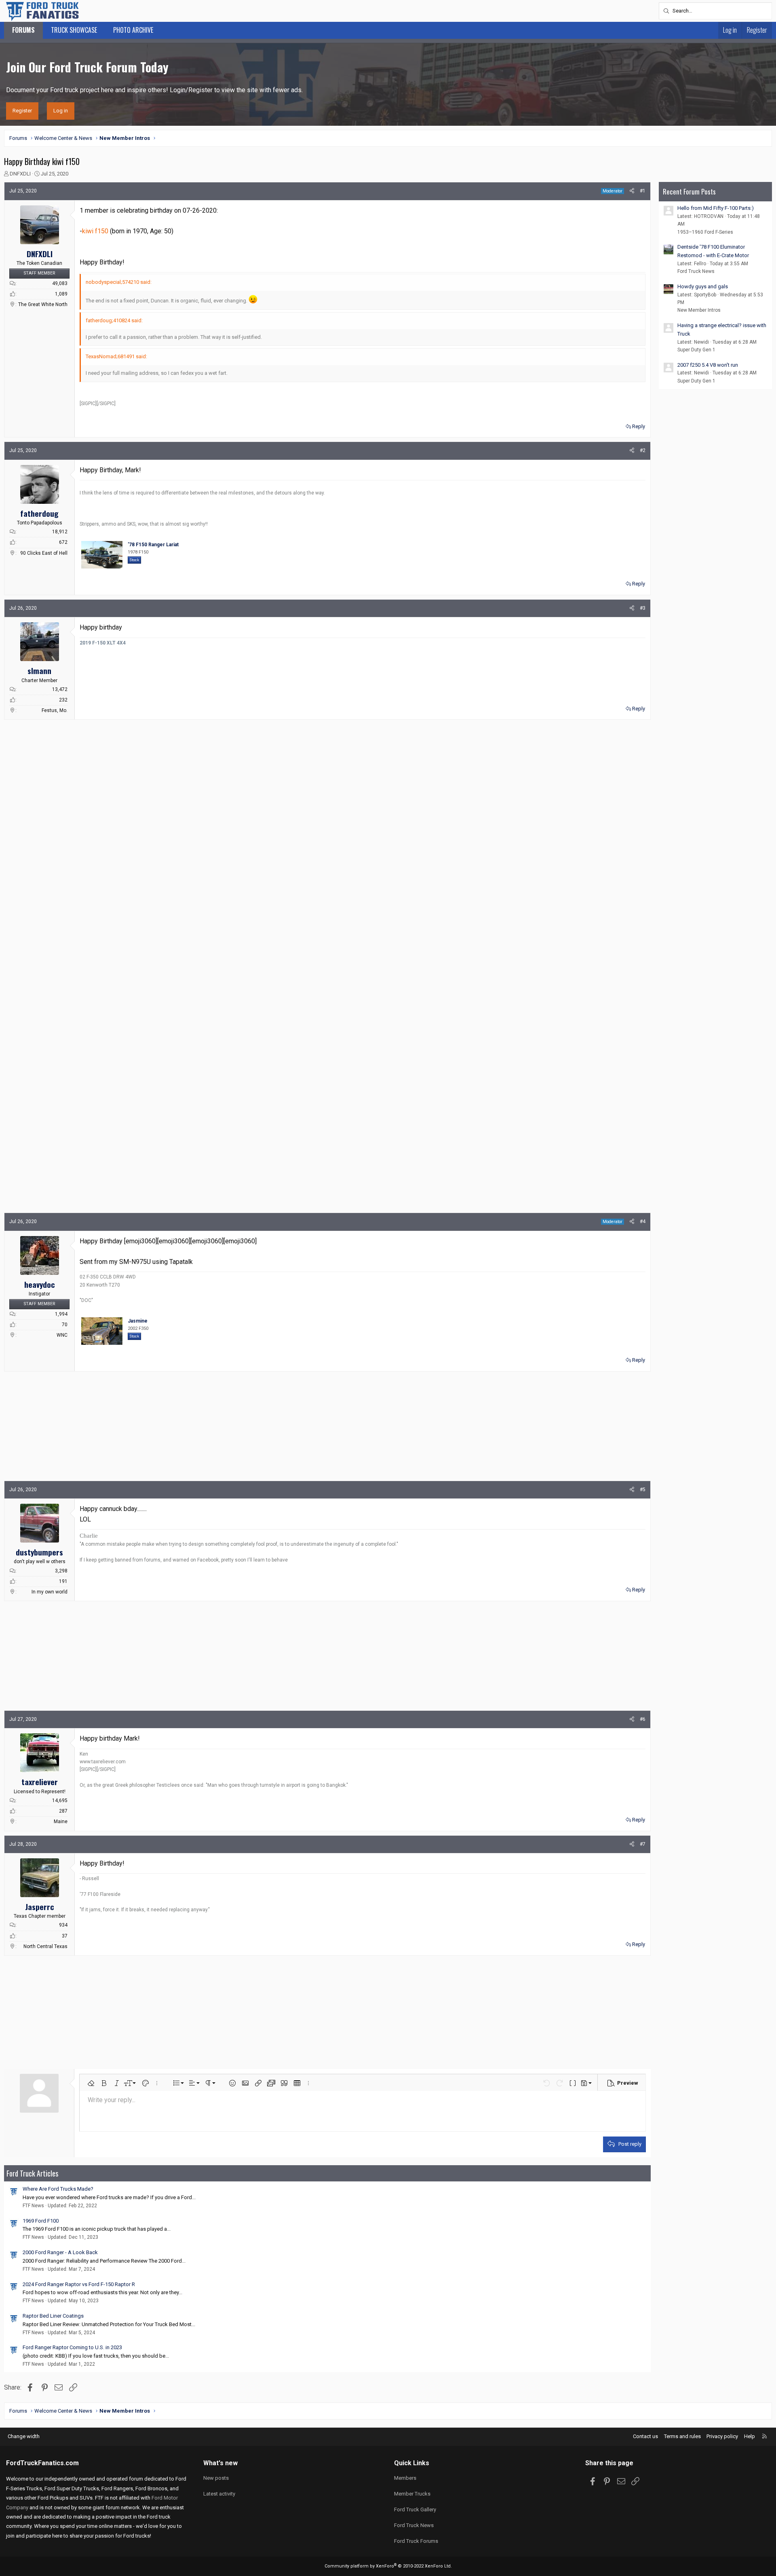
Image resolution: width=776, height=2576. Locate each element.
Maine (61, 1822)
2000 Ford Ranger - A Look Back (60, 2252)
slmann (39, 670)
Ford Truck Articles (32, 2173)
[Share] (632, 191)
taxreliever (40, 1781)
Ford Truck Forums (416, 2541)
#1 (643, 191)
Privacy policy (722, 2436)
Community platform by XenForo (388, 2566)
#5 (643, 1490)
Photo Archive (133, 30)
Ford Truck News (696, 271)
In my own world (50, 1592)
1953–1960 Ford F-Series (705, 232)
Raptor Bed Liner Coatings (53, 2316)
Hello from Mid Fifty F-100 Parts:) (716, 208)
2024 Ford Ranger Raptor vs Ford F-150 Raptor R (79, 2284)
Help (750, 2436)
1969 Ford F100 (41, 2221)
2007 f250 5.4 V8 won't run (708, 365)
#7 (643, 1844)
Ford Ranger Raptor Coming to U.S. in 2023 (72, 2347)
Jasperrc (40, 1906)
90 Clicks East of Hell (44, 553)
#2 (643, 450)
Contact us (645, 2436)
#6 (643, 1719)
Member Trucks (412, 2494)
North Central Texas (45, 1946)
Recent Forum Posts (689, 191)
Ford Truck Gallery (415, 2509)
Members (405, 2478)
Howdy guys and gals (703, 286)
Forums (23, 30)
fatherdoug (39, 513)
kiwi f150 (95, 231)
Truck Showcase (74, 30)
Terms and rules (682, 2436)
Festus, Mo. (55, 710)
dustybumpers (39, 1552)
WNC (62, 1335)
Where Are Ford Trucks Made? (58, 2189)
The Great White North (43, 304)
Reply (639, 426)
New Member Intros (699, 310)
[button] (91, 2083)
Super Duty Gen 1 (696, 350)
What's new (220, 2463)
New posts (216, 2478)
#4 (643, 1221)
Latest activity (219, 2494)
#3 (643, 608)
